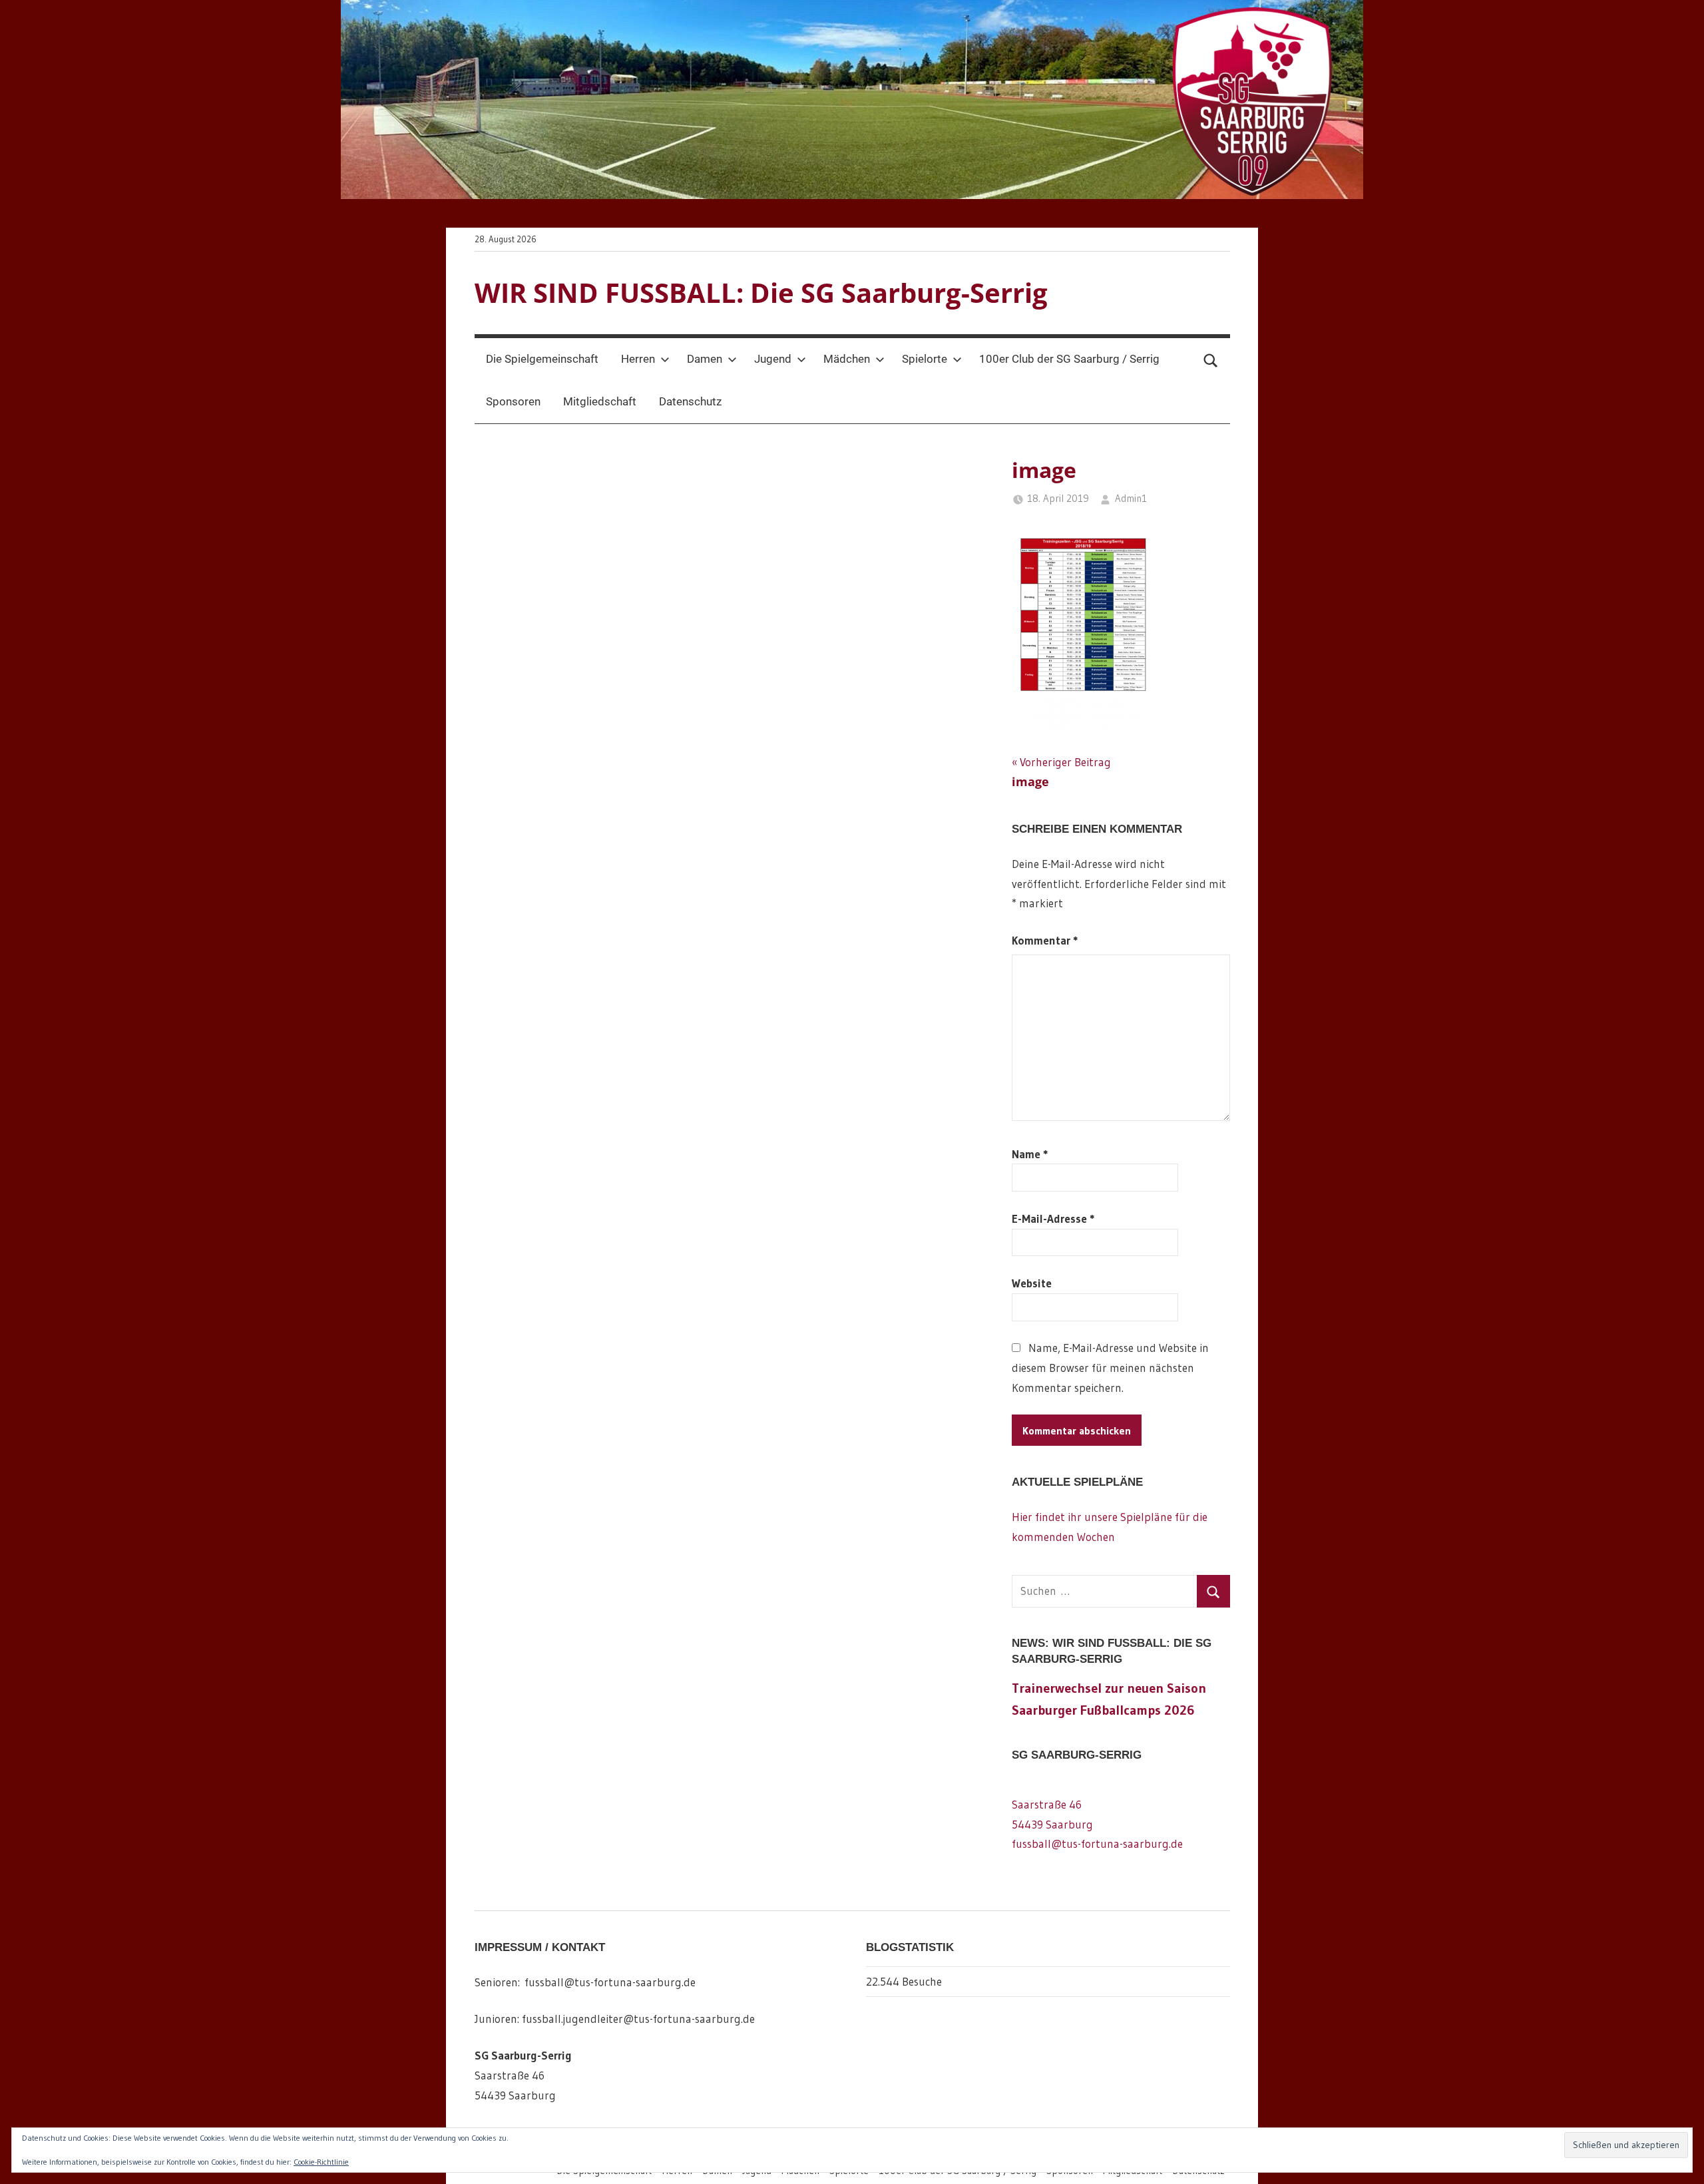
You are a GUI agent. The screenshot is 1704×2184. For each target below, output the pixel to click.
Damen (705, 359)
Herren (638, 359)
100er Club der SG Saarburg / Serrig (1069, 359)
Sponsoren (513, 401)
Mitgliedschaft (600, 401)
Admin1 (1131, 498)
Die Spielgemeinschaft (542, 359)
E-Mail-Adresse (1053, 1218)
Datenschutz (690, 401)
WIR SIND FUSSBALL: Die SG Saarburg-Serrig (761, 293)
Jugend (773, 359)
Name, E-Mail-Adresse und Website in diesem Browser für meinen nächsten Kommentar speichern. (1111, 1368)
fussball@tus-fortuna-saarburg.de (1097, 1844)
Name (1030, 1154)
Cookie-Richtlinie (321, 2162)
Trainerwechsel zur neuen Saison (1109, 1688)
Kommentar (1045, 940)
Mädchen (847, 359)
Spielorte (925, 359)
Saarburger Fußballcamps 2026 (1103, 1710)
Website (1032, 1283)
